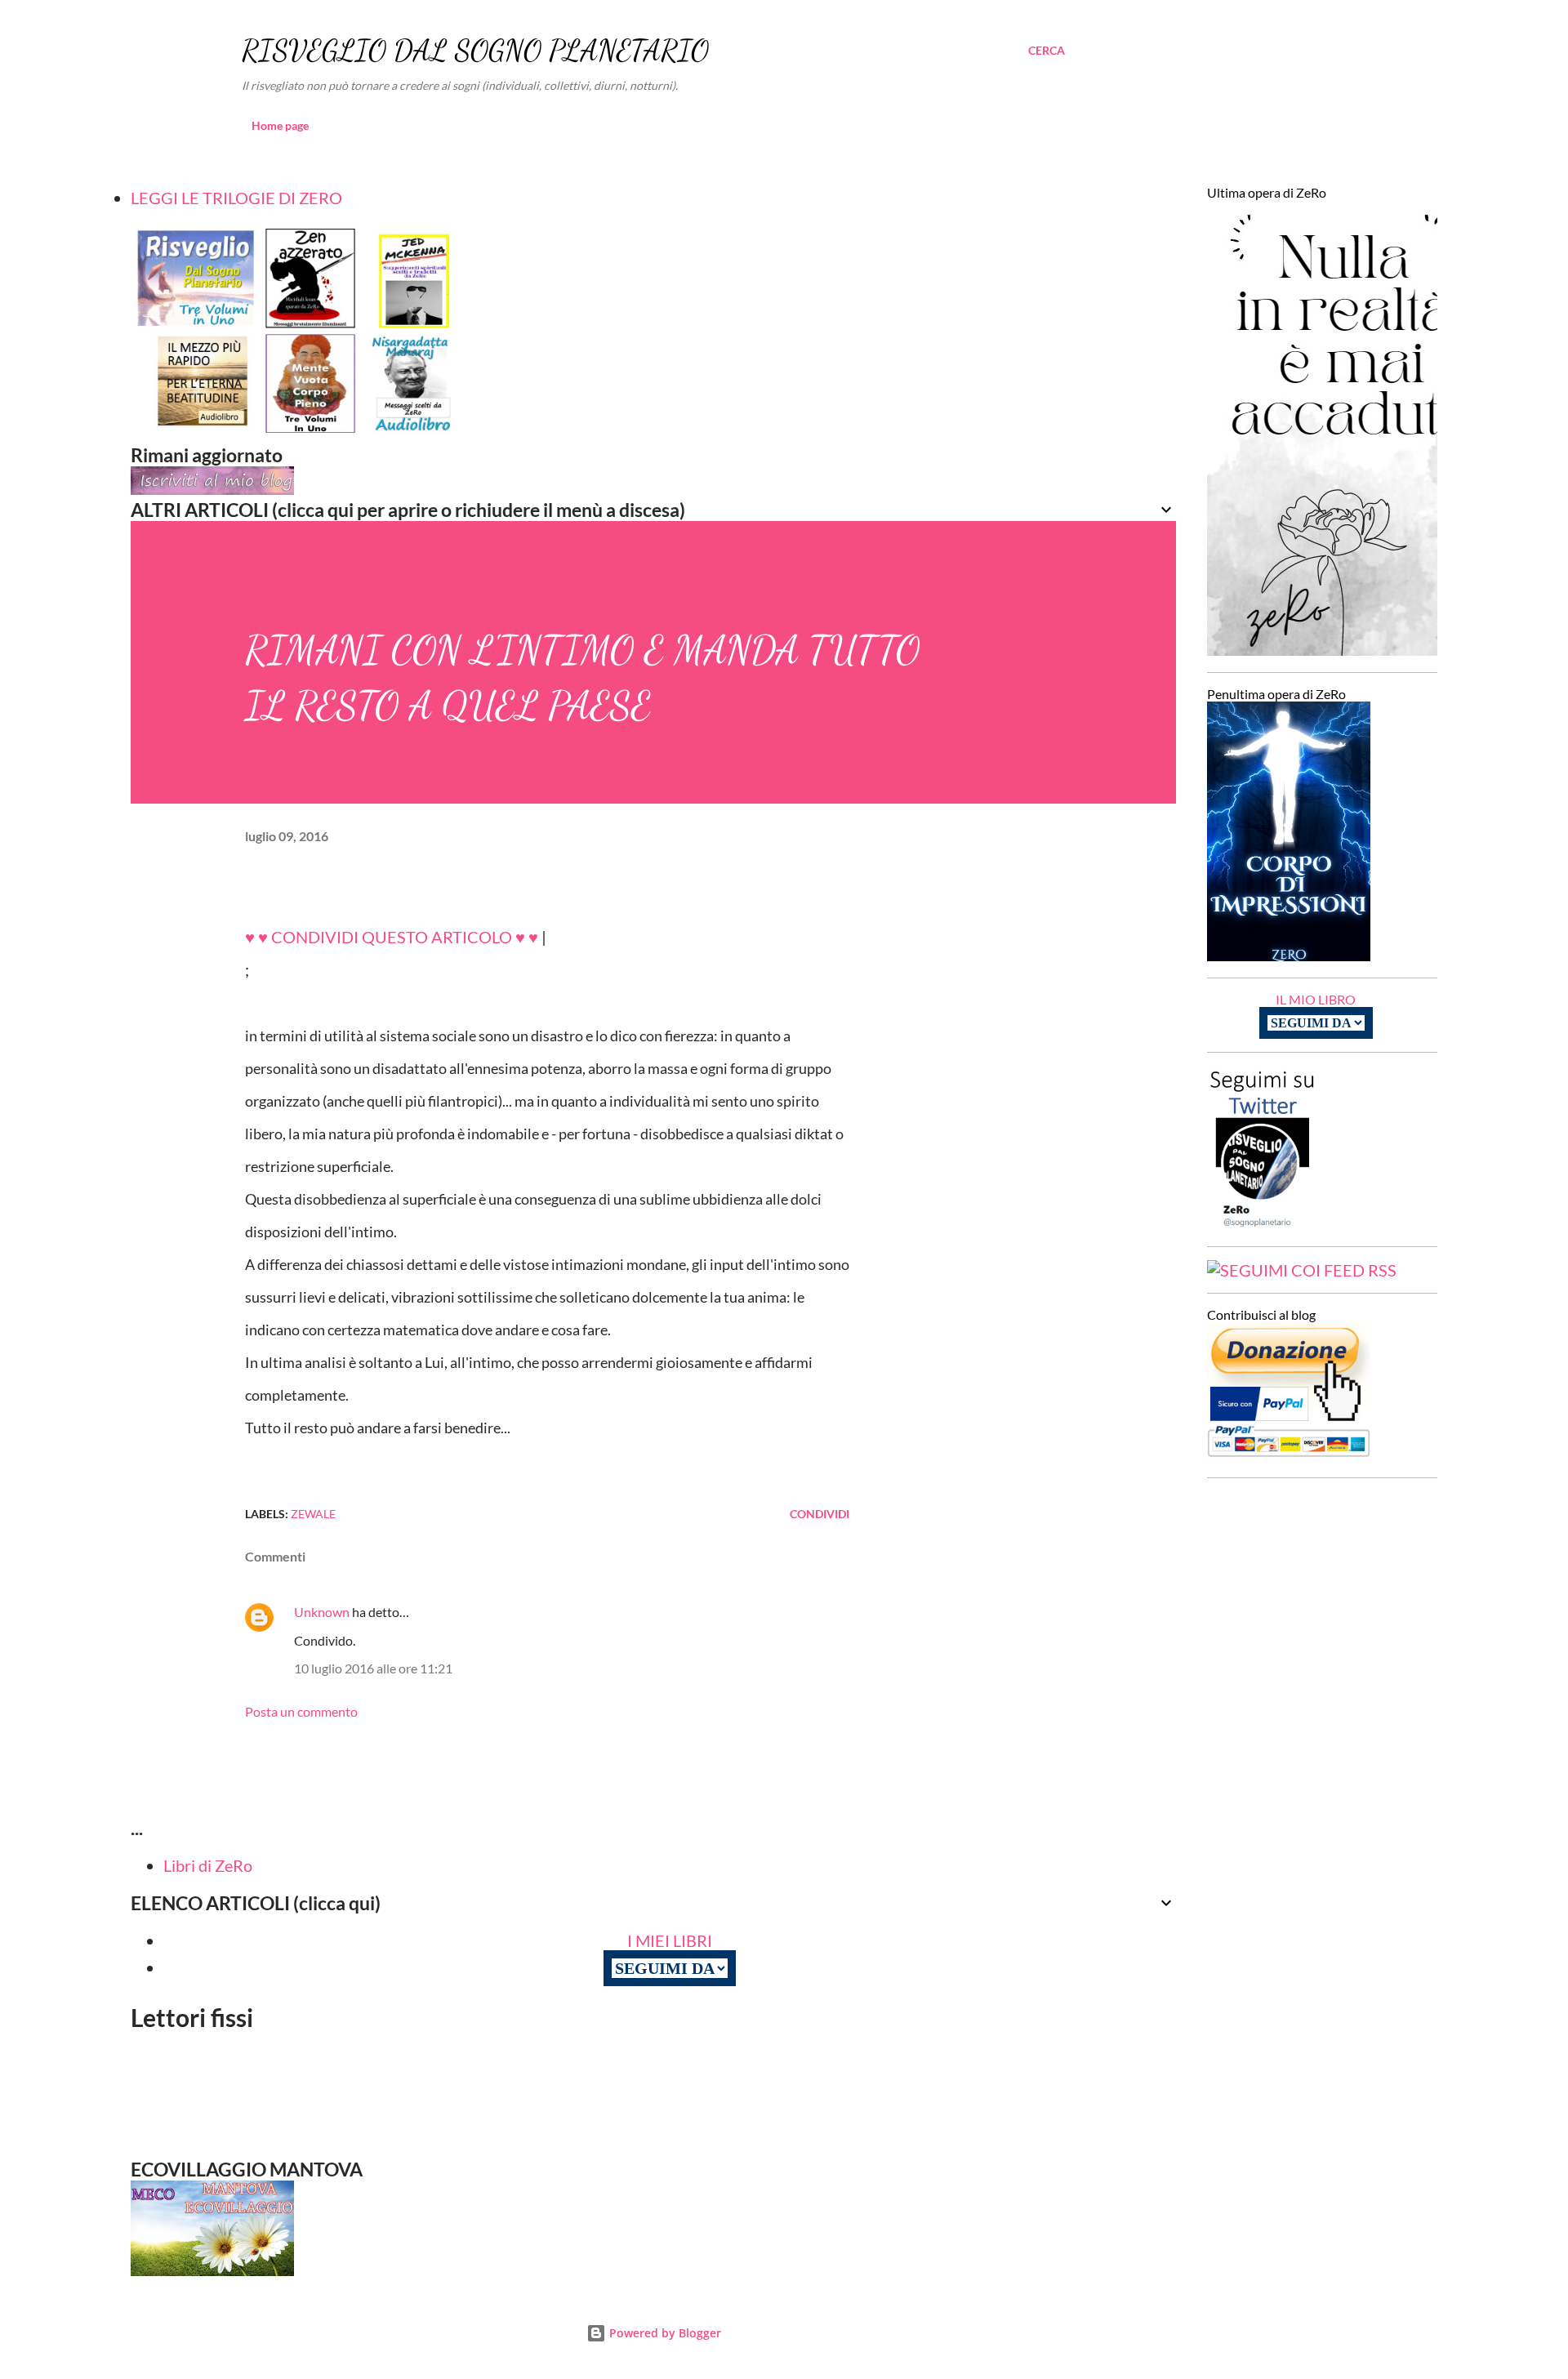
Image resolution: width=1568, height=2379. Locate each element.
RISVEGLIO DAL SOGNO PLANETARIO (475, 50)
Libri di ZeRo (208, 1865)
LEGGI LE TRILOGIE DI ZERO (236, 198)
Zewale (313, 1514)
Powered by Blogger (664, 2333)
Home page (280, 125)
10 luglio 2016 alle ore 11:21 (373, 1668)
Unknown (322, 1612)
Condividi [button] (820, 1514)
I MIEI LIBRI (670, 1940)
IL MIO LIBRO (1316, 999)
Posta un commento (301, 1711)
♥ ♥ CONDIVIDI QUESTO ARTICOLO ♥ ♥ (392, 937)
